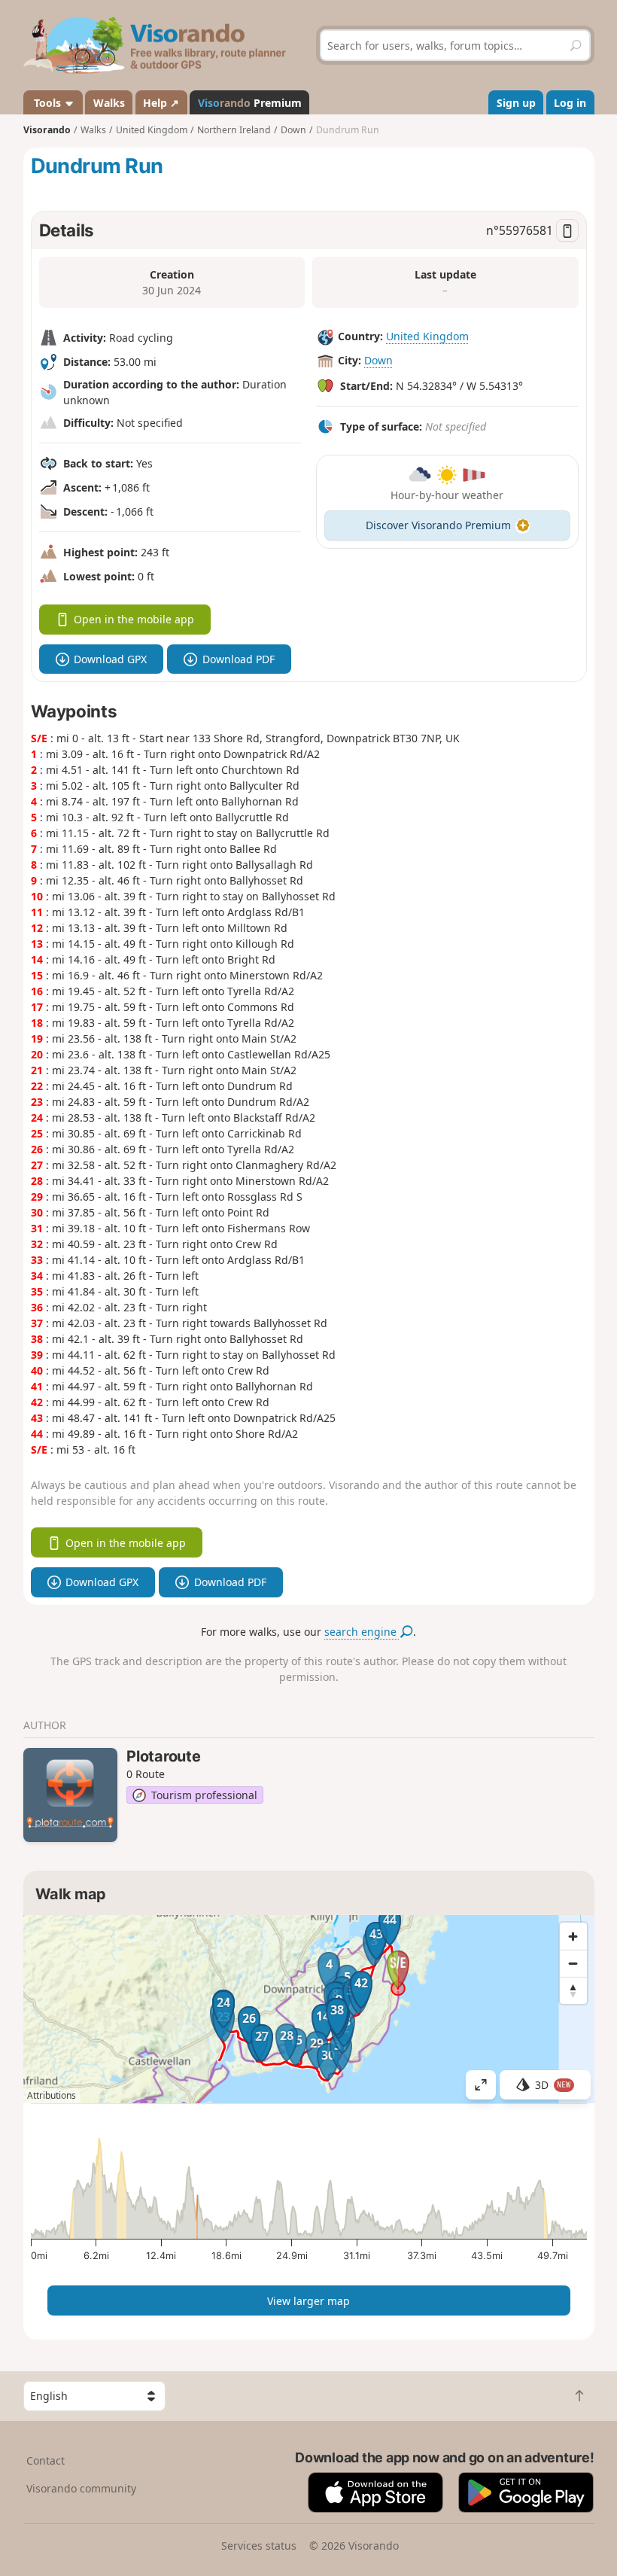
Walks (109, 103)
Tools (47, 103)
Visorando (47, 130)
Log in (570, 103)
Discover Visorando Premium (438, 525)
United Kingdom (427, 336)
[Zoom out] (573, 1963)
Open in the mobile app (134, 619)
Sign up (516, 103)
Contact (46, 2460)
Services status (259, 2546)
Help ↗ (161, 103)
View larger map (308, 2301)
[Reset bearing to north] (573, 1990)
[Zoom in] (573, 1936)
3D (553, 2085)
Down (378, 360)
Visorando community (81, 2488)
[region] (309, 2009)
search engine (362, 1632)
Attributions (52, 2095)
